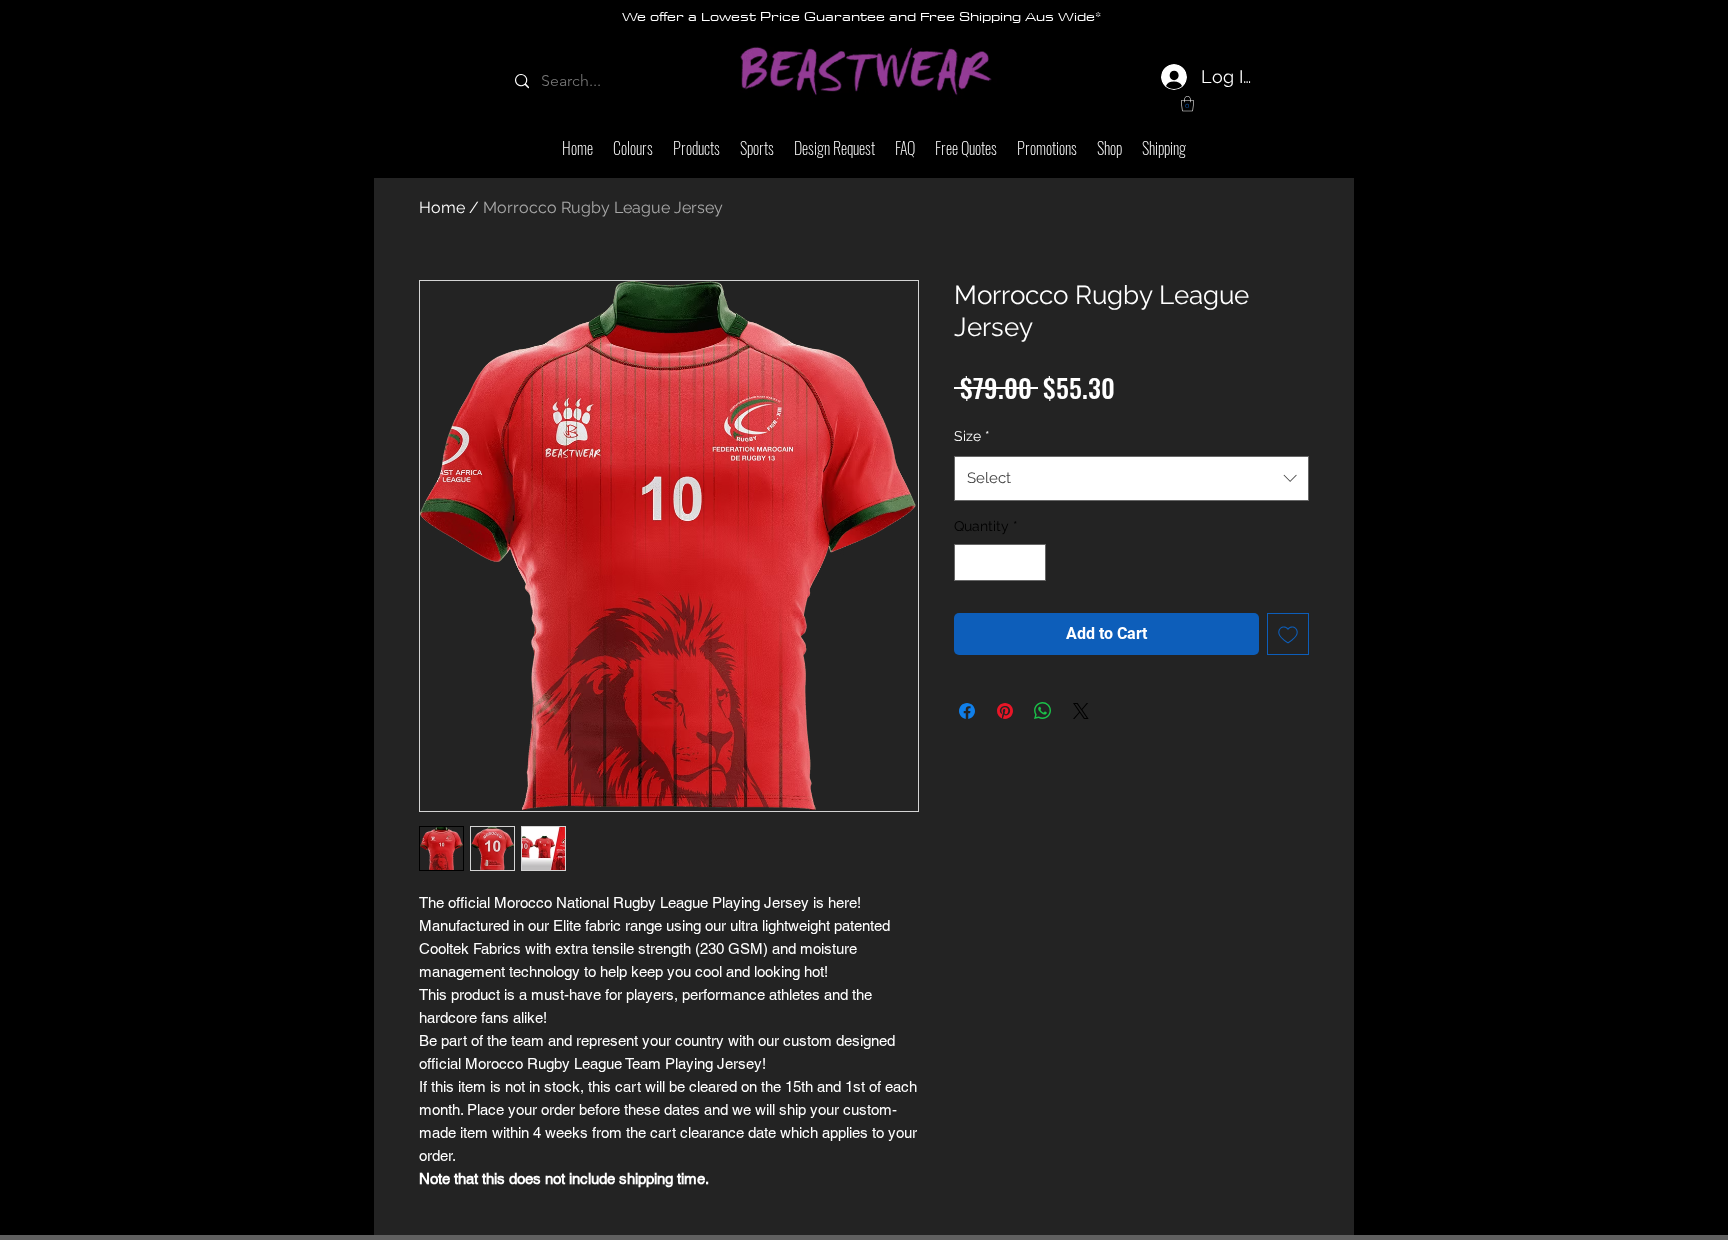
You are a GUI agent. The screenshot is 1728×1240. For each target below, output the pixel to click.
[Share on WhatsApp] (1043, 711)
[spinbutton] (1000, 562)
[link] (1187, 103)
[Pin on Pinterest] (1005, 711)
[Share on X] (1081, 711)
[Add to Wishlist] (1288, 634)
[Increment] (1030, 562)
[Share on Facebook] (967, 711)
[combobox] (1131, 478)
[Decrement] (969, 562)
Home (442, 207)
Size (972, 436)
